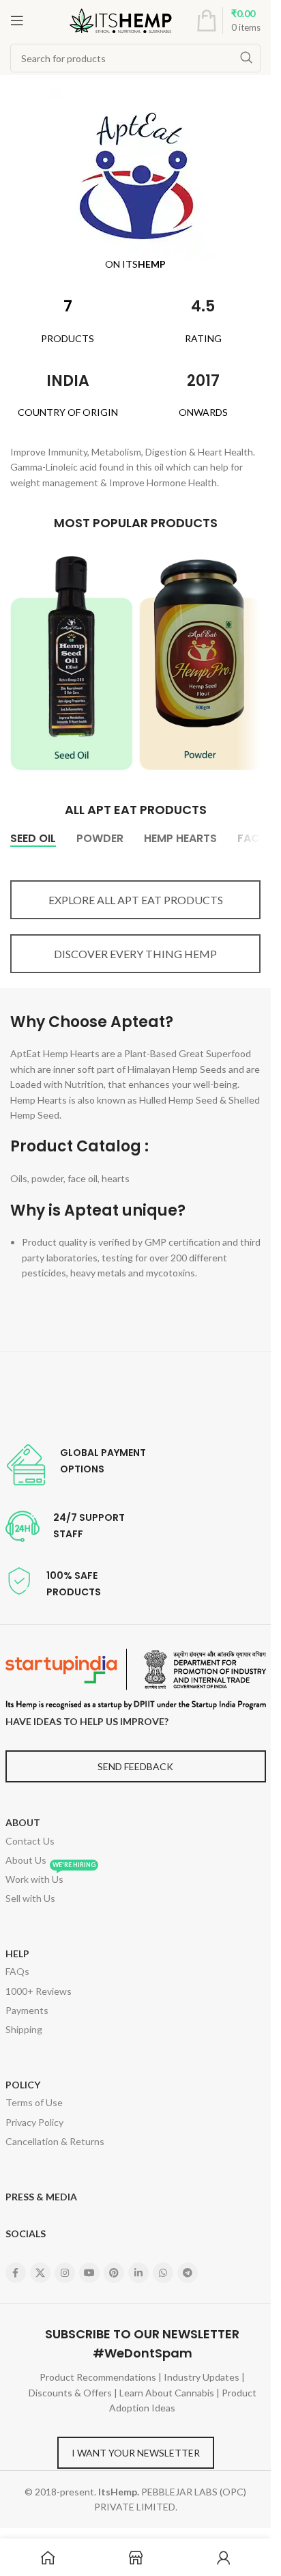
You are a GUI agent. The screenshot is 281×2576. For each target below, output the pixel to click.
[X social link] (40, 2273)
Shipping (24, 2029)
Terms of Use (34, 2102)
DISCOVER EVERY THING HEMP (135, 954)
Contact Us (30, 1841)
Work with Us (50, 1877)
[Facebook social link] (16, 2273)
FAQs (17, 1971)
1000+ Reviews (39, 1991)
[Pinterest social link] (114, 2273)
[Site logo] (121, 19)
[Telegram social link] (188, 2273)
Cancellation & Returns (55, 2141)
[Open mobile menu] (17, 20)
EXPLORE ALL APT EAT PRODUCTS (136, 900)
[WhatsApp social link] (163, 2273)
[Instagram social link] (65, 2273)
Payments (27, 2010)
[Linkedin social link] (138, 2273)
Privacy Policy (34, 2122)
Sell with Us (30, 1898)
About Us (26, 1860)
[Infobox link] (76, 1465)
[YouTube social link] (89, 2273)
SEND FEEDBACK (135, 1766)
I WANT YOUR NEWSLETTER (136, 2453)
